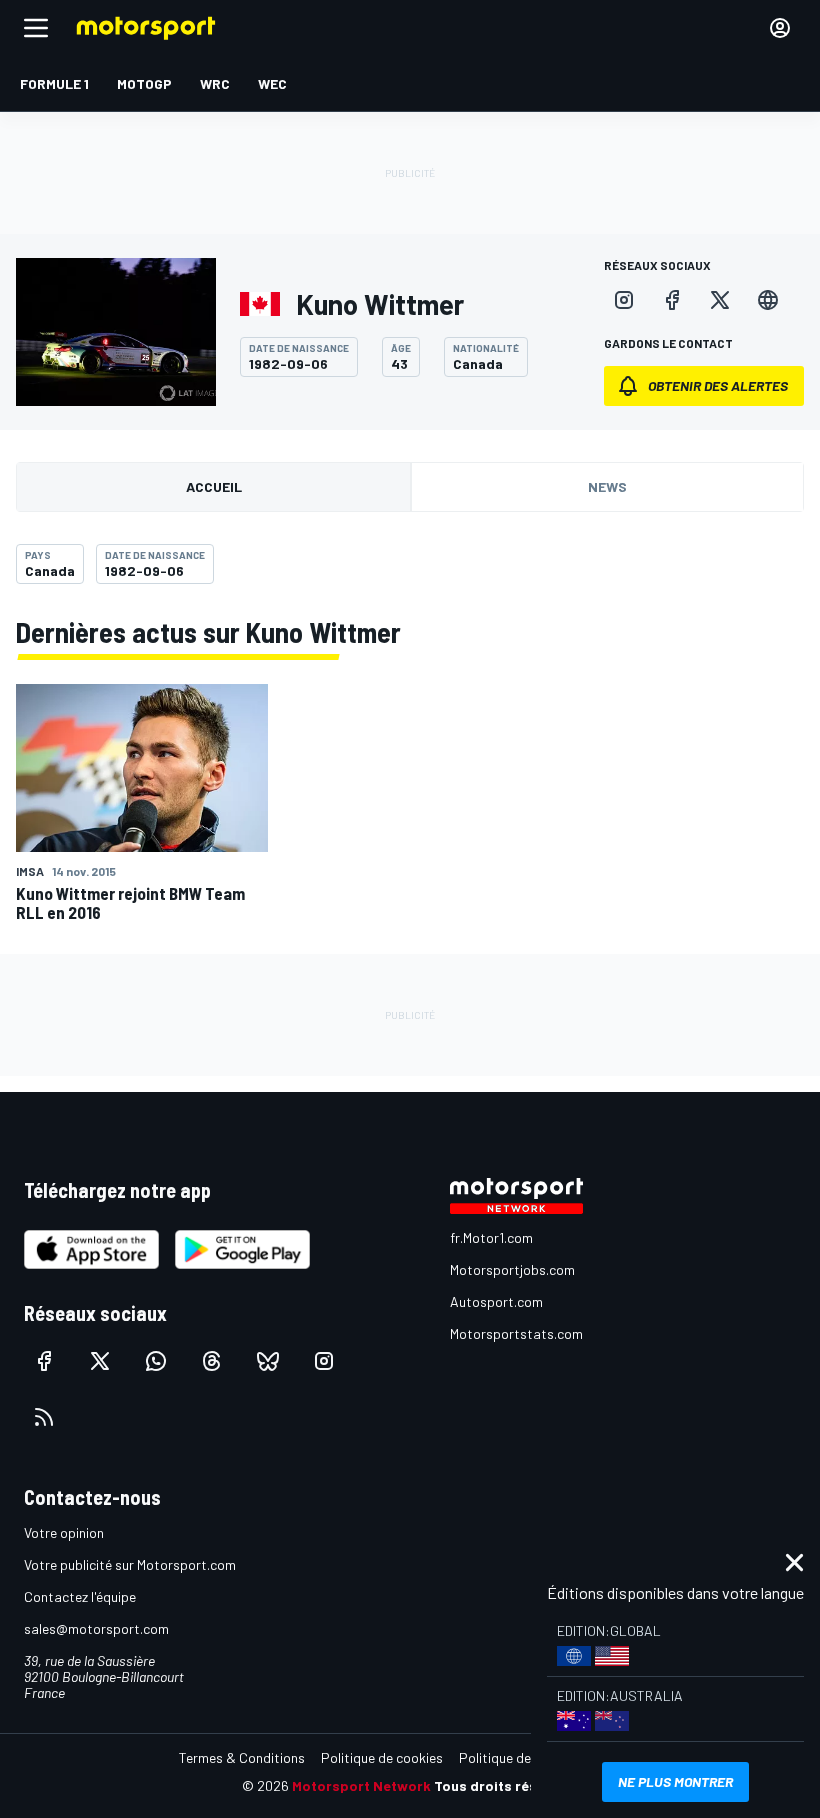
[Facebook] (672, 300)
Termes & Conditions (242, 1757)
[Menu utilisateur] (780, 28)
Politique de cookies (382, 1757)
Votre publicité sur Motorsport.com (130, 1564)
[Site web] (768, 300)
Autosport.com (496, 1301)
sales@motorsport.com (96, 1628)
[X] (720, 300)
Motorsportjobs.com (512, 1269)
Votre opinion (64, 1532)
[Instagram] (624, 300)
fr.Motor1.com (491, 1237)
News (607, 486)
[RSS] (44, 1417)
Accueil (214, 486)
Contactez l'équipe (80, 1596)
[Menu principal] (36, 28)
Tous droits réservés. (506, 1785)
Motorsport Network (361, 1785)
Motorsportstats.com (516, 1333)
